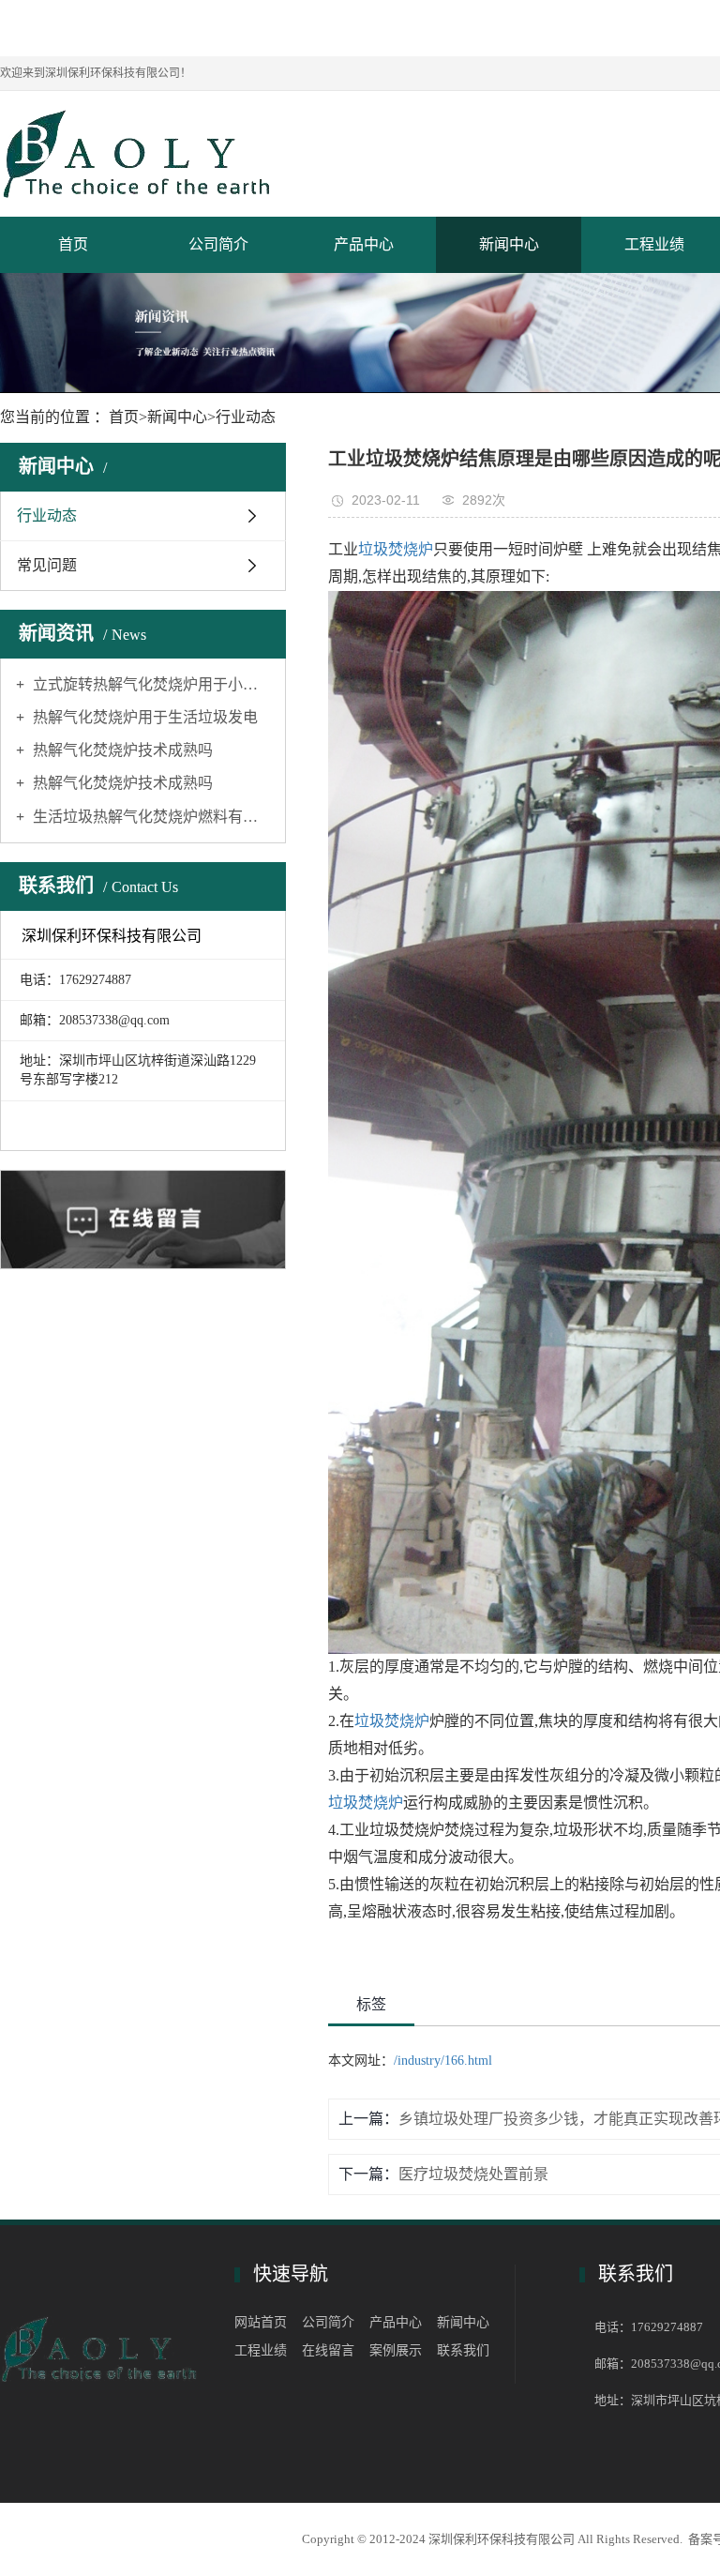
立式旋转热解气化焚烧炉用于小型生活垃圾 (150, 684)
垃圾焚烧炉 (396, 549)
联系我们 (463, 2350)
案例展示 (396, 2350)
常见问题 (47, 565)
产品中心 (364, 244)
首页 (73, 244)
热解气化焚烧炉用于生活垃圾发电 (143, 717)
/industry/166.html (443, 2061)
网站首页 (261, 2322)
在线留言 (328, 2350)
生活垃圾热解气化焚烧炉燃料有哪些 (150, 817)
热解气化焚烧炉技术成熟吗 (121, 750)
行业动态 (246, 417)
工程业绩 (261, 2350)
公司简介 (218, 244)
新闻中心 (509, 244)
